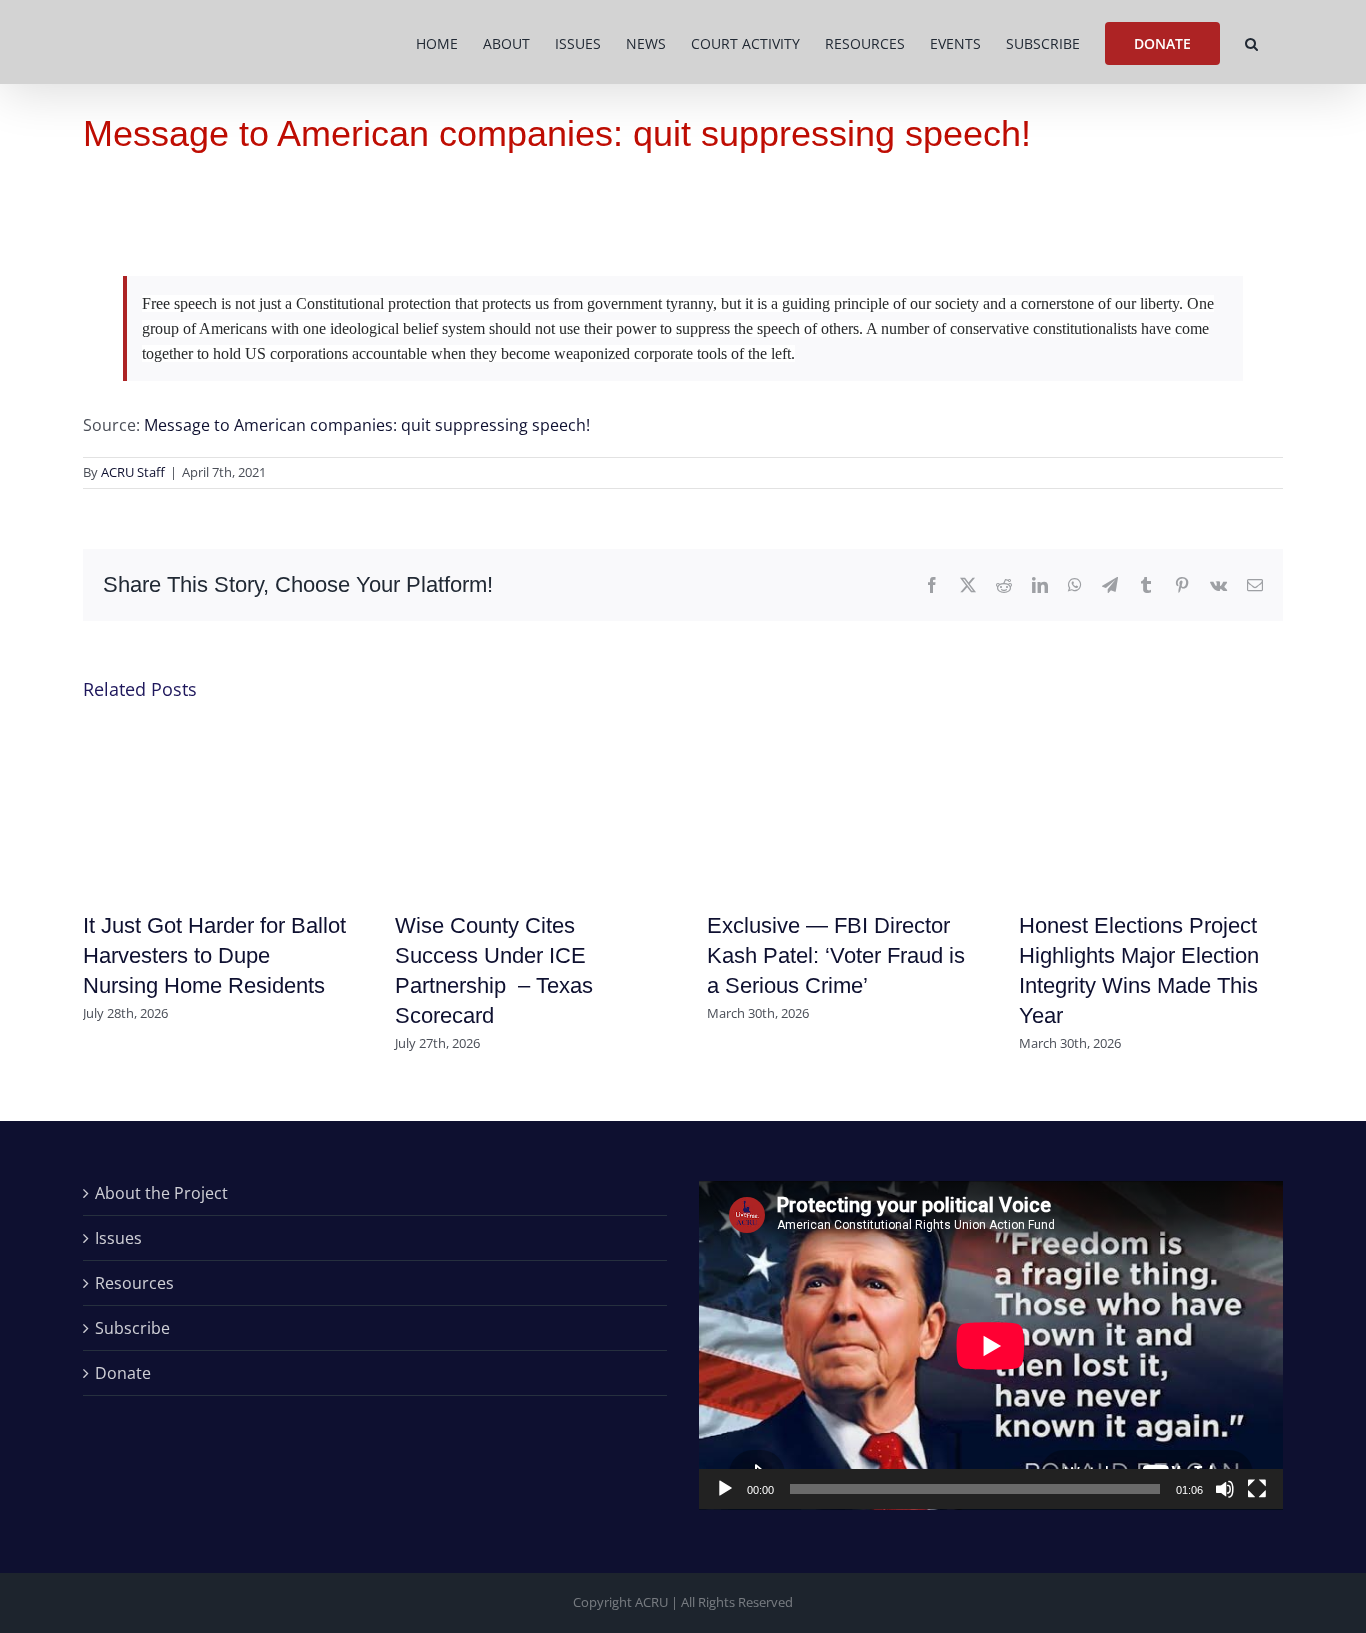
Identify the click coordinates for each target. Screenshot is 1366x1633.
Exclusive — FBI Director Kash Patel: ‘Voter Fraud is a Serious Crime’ (836, 955)
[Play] (725, 1489)
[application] (991, 1345)
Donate (123, 1373)
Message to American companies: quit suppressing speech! (367, 425)
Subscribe (132, 1328)
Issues (118, 1238)
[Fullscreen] (1257, 1489)
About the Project (161, 1193)
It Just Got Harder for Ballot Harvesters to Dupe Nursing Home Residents (214, 955)
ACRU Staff (133, 472)
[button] (1251, 42)
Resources (134, 1283)
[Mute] (1225, 1489)
